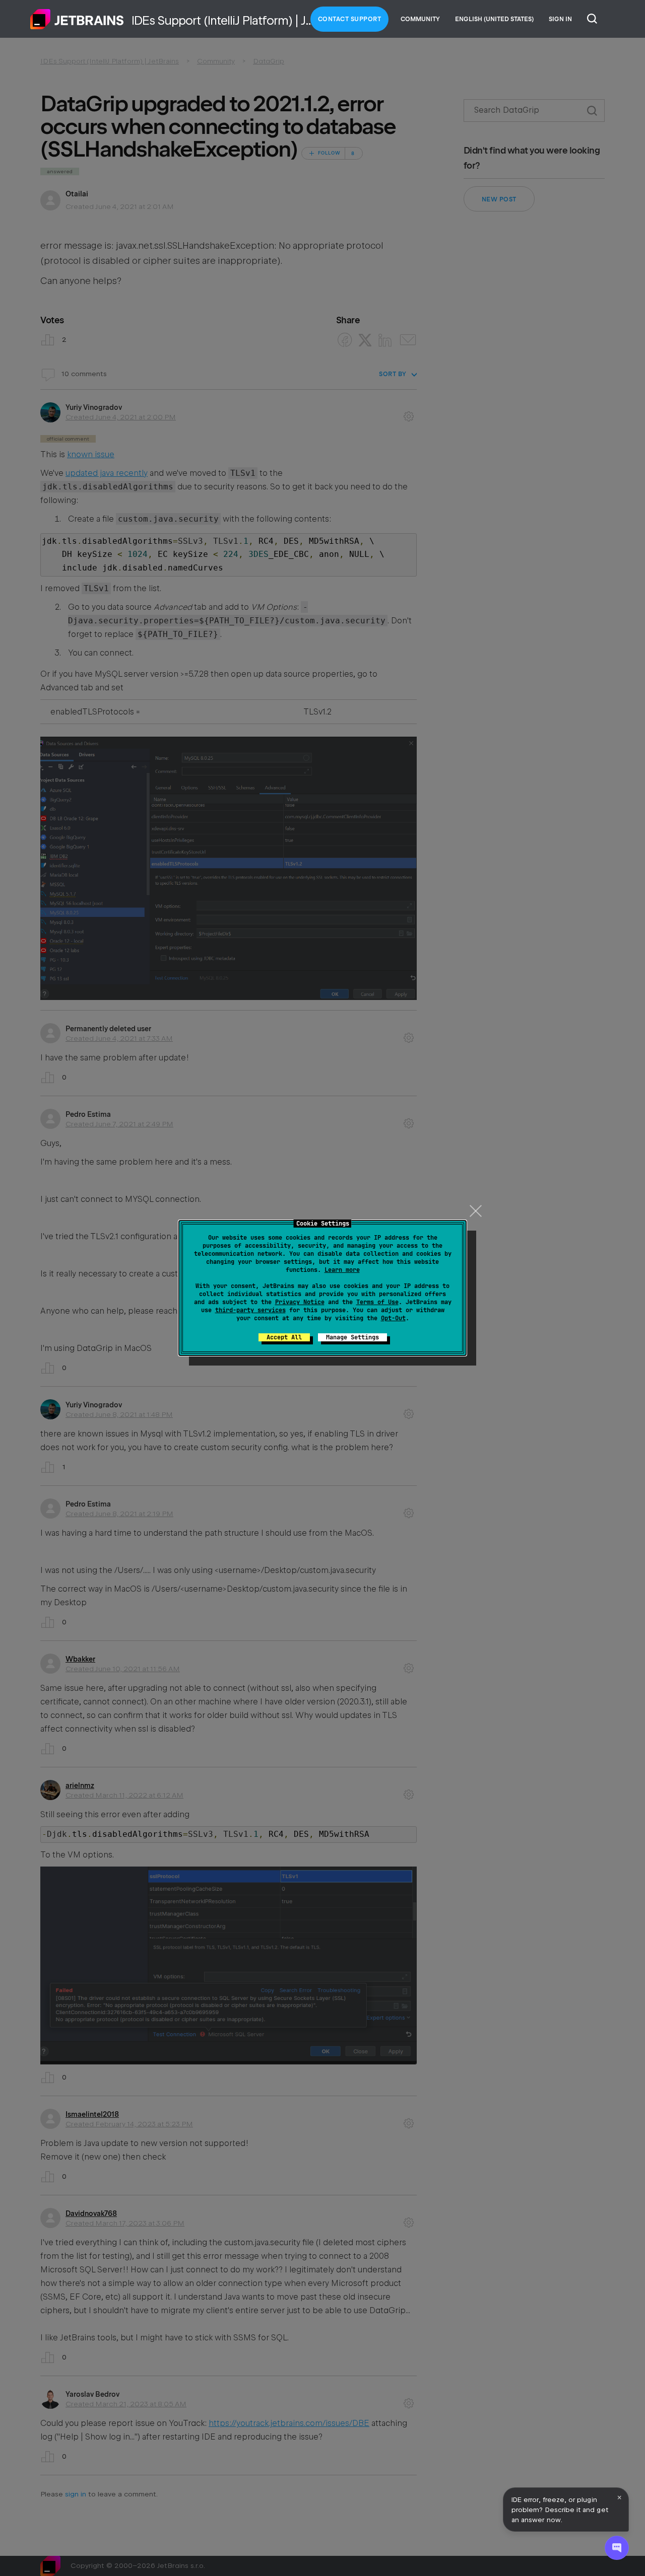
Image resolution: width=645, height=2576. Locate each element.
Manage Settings (352, 1337)
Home (77, 19)
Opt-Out (393, 1318)
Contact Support (350, 19)
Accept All (284, 1337)
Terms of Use (377, 1302)
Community (420, 19)
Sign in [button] (560, 19)
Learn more (342, 1270)
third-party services (250, 1310)
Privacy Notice (300, 1302)
